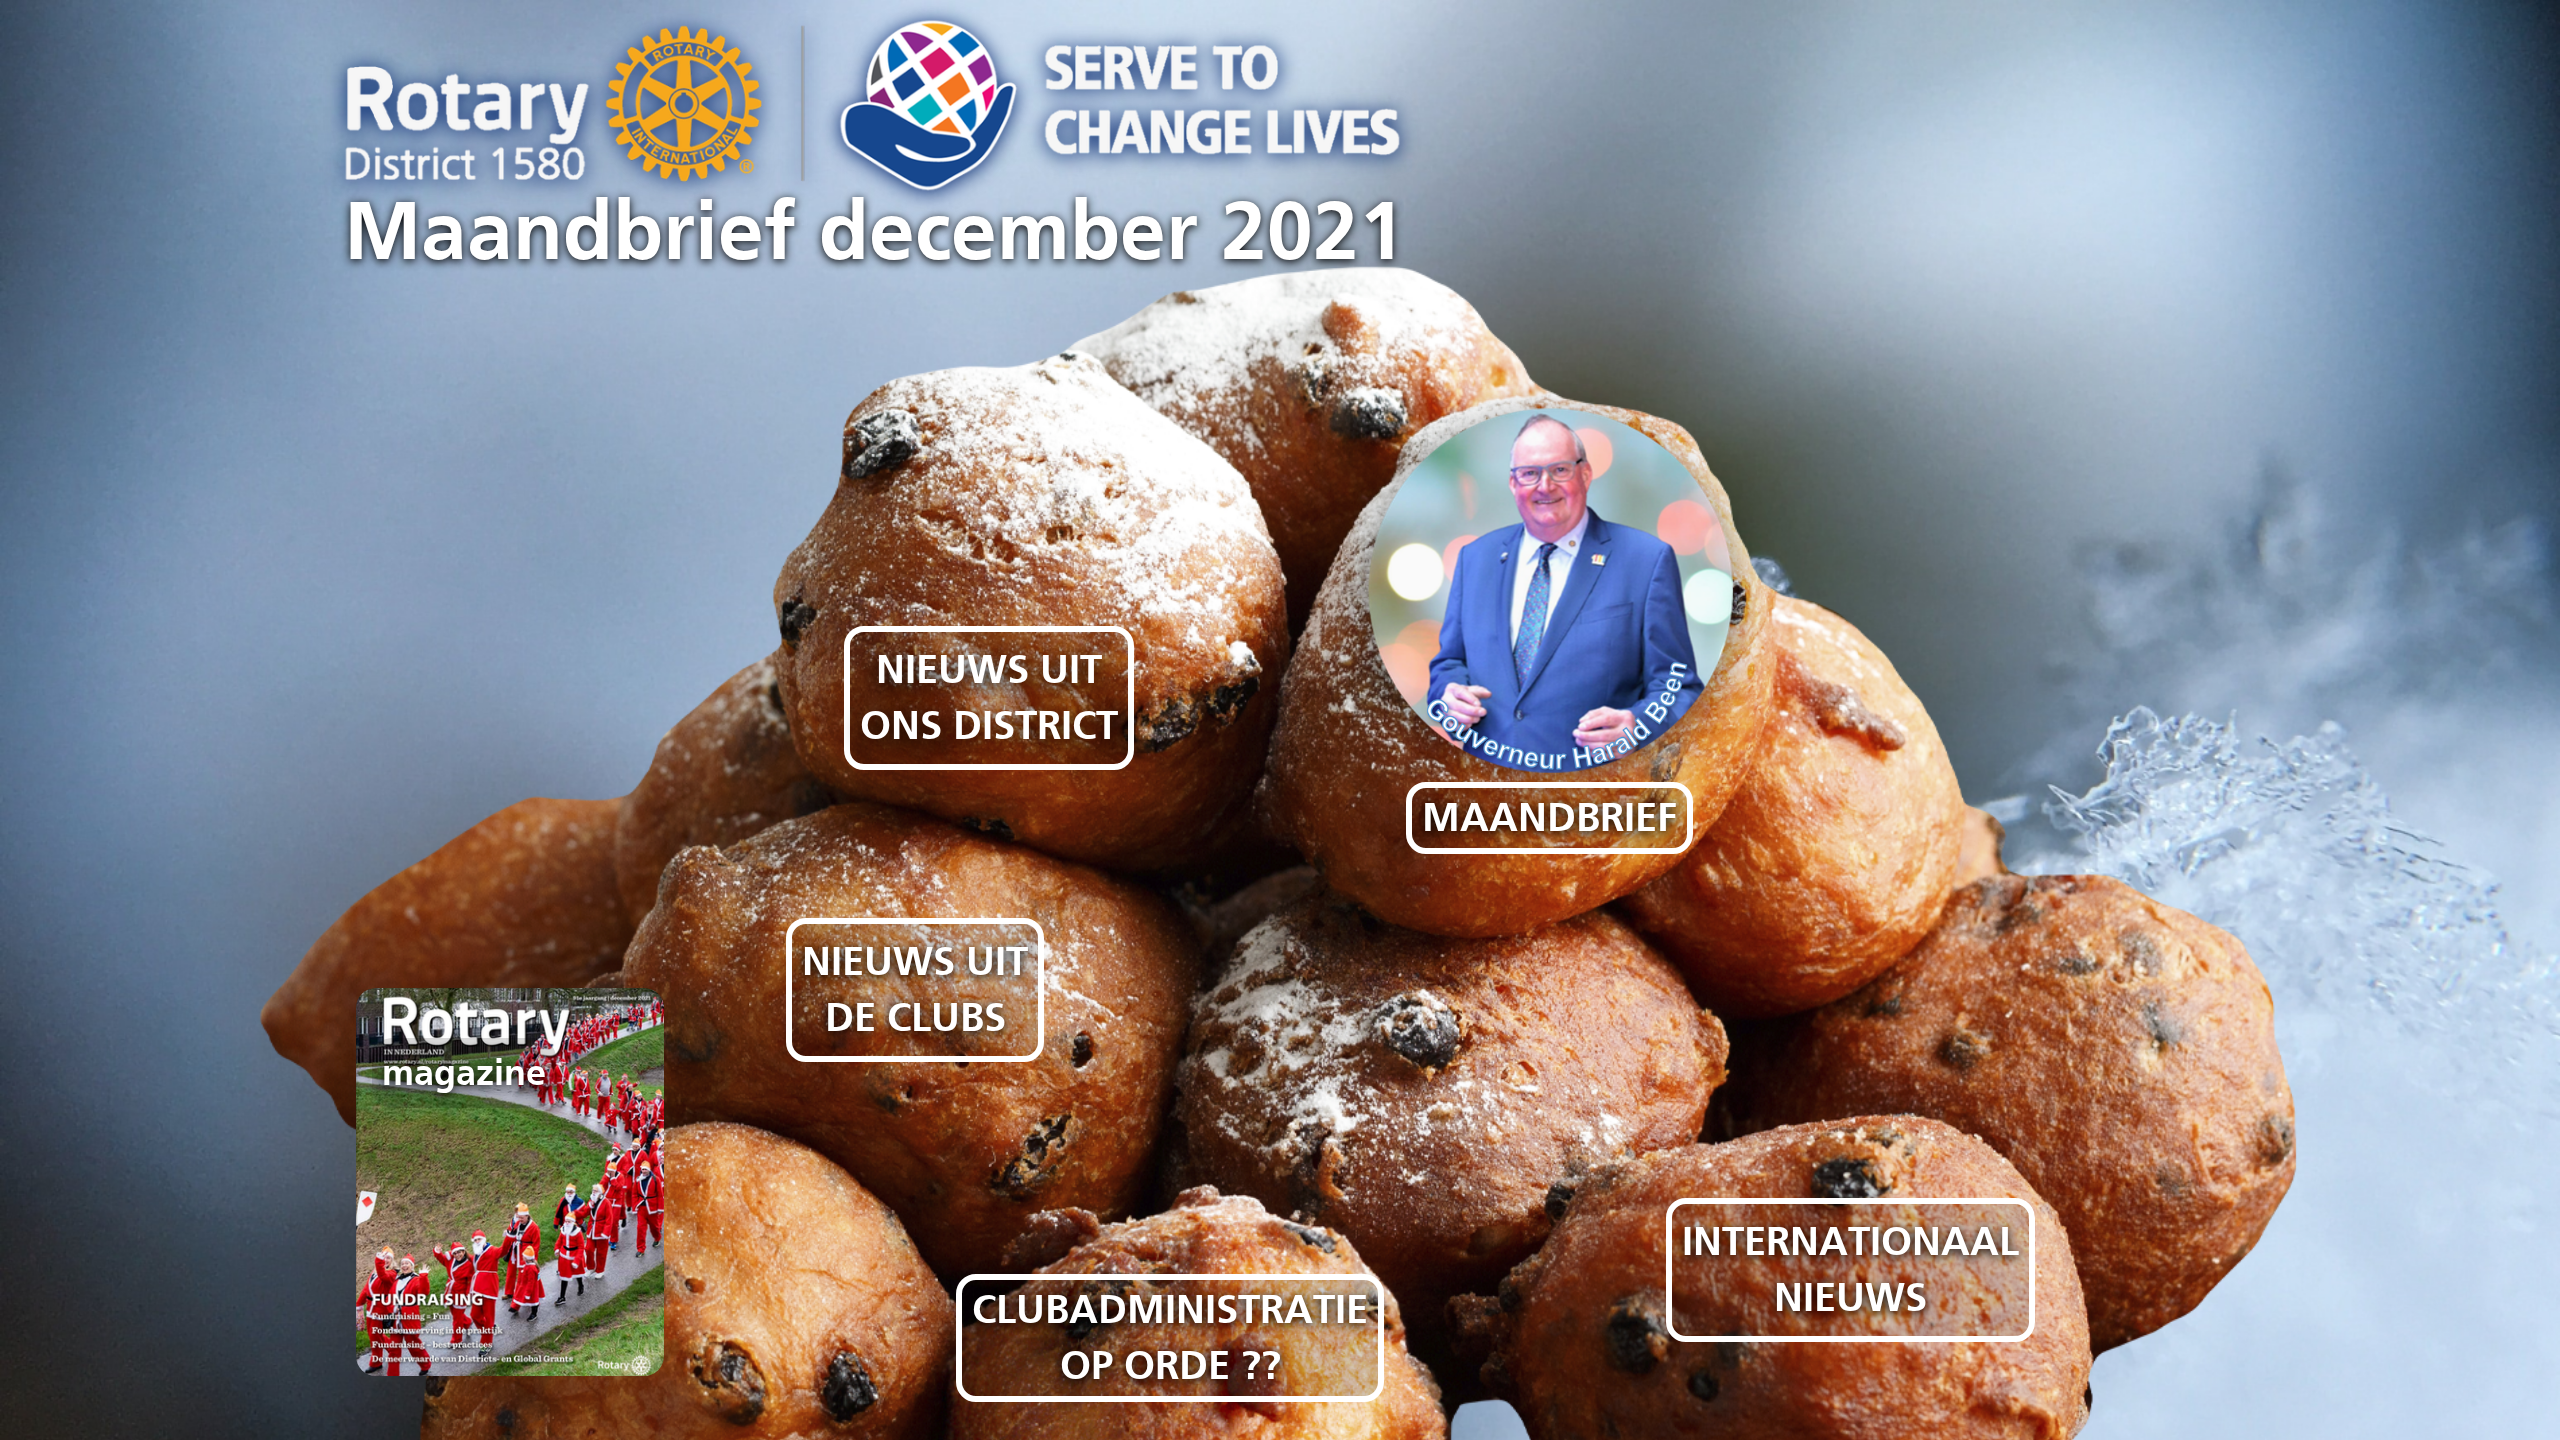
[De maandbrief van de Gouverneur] (1526, 606)
